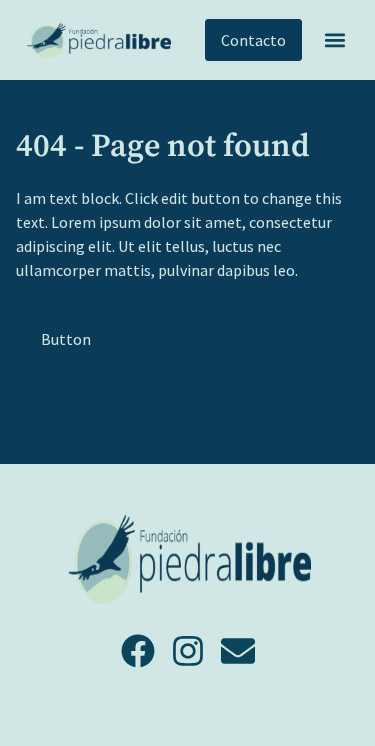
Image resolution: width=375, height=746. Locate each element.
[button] (334, 40)
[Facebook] (138, 651)
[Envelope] (238, 651)
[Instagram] (188, 651)
